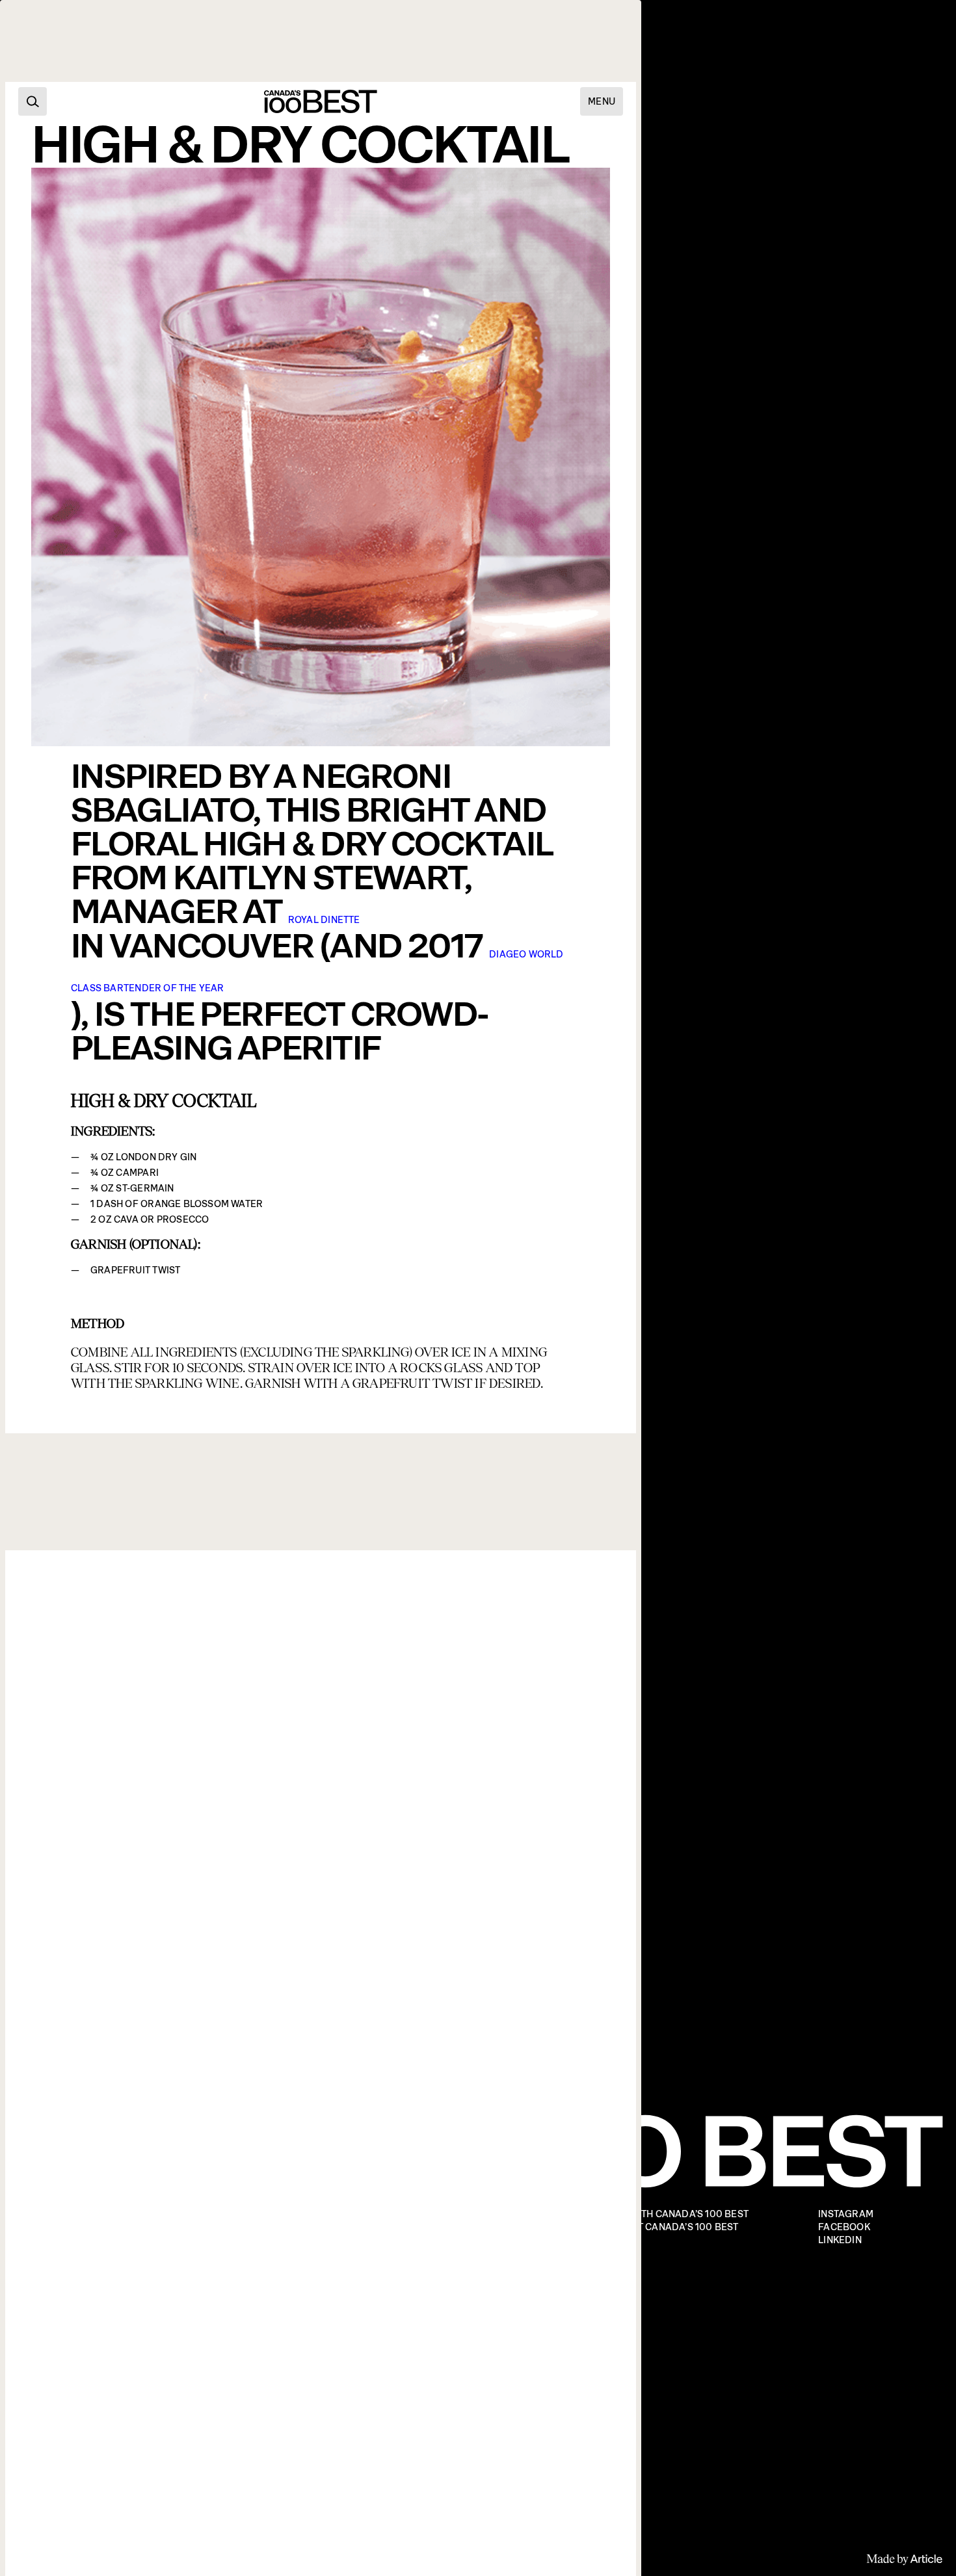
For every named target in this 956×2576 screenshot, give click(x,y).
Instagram (846, 2214)
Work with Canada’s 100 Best (674, 2214)
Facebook (844, 2227)
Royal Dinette (324, 920)
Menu (602, 101)
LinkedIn (840, 2240)
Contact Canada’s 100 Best (669, 2227)
